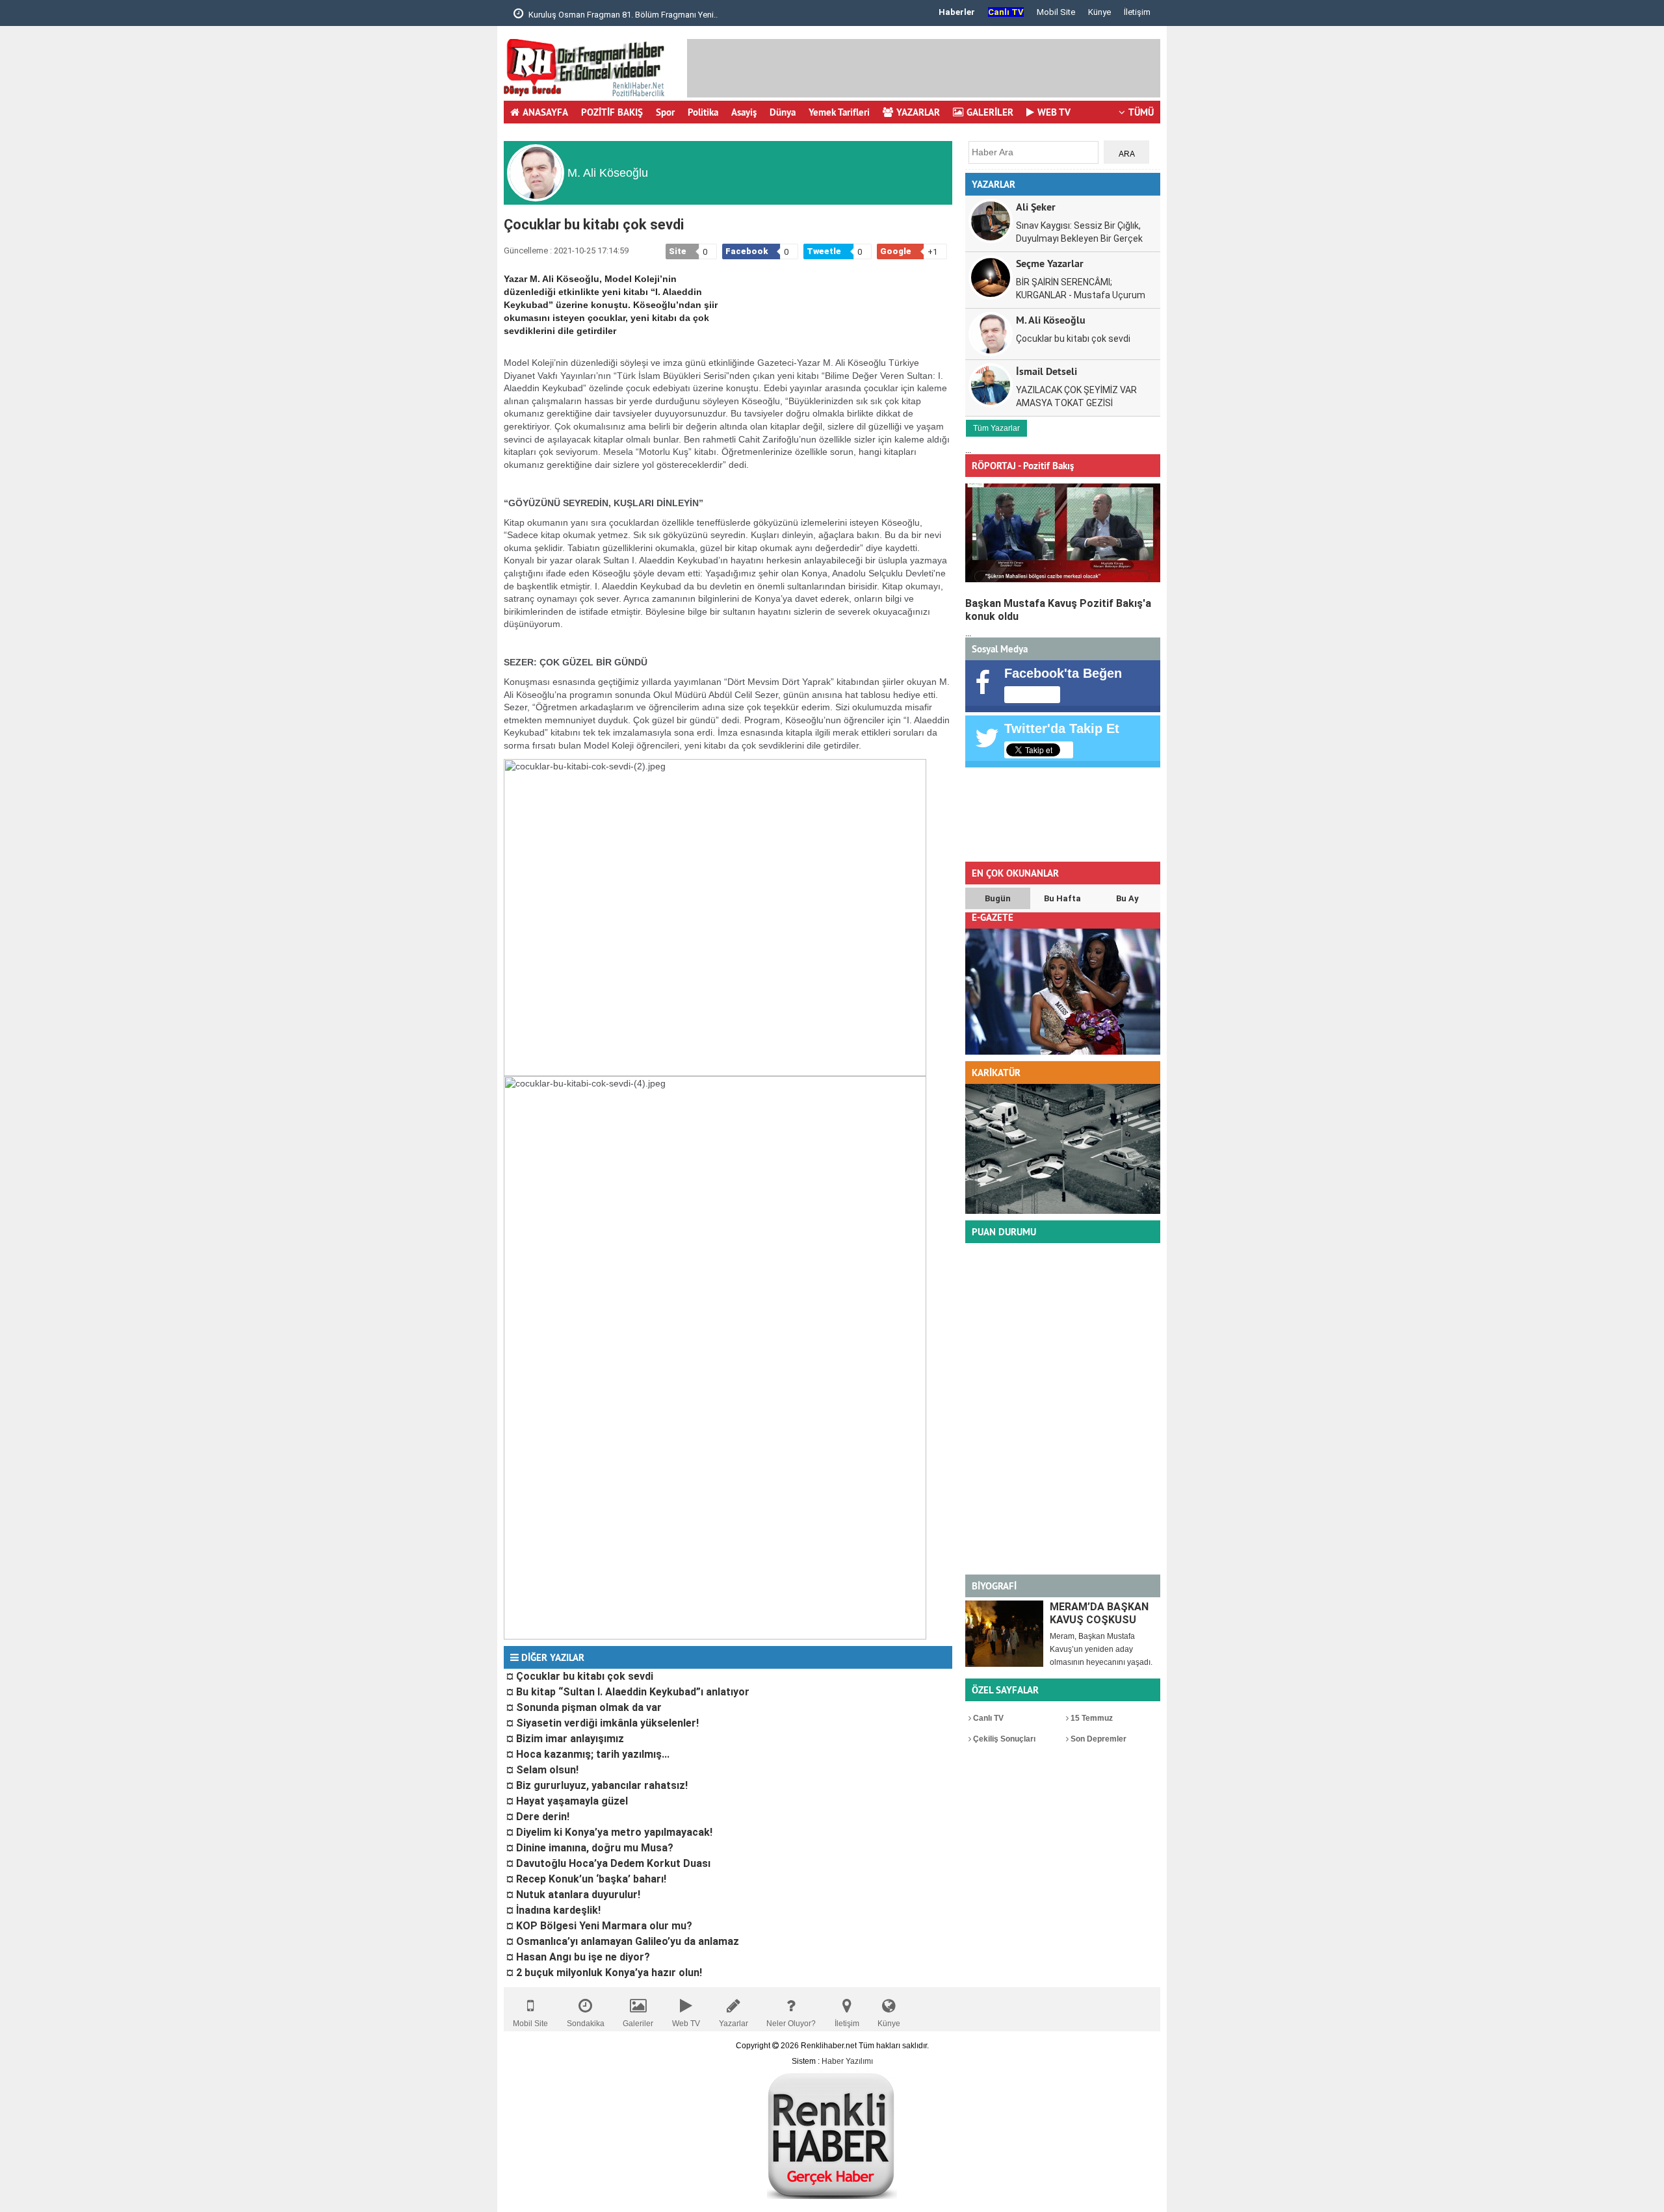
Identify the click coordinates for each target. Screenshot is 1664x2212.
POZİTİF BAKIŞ (612, 112)
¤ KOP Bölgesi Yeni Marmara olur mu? (599, 1926)
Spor (665, 112)
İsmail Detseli (1046, 371)
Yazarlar (734, 2024)
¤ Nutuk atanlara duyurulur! (573, 1895)
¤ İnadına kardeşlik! (553, 1910)
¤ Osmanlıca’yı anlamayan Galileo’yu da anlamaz (623, 1941)
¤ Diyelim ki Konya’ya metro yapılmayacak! (609, 1832)
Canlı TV (987, 1718)
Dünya (783, 112)
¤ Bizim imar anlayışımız (565, 1739)
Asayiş (744, 112)
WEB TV (1054, 112)
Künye (1099, 12)
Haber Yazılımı (847, 2061)
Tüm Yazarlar (996, 428)
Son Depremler (1098, 1739)
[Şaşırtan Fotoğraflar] (1063, 1211)
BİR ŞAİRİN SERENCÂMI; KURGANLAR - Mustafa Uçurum (1081, 289)
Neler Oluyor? (791, 2024)
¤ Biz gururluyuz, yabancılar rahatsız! (597, 1785)
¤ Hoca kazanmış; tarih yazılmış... (588, 1754)
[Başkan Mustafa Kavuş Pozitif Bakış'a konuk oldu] (1063, 533)
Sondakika (586, 2024)
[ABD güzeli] (1063, 1052)
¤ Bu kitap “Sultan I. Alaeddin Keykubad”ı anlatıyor (628, 1692)
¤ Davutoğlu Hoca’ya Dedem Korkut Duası (608, 1863)
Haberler (957, 12)
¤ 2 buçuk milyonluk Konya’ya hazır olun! (604, 1973)
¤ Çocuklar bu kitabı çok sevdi (580, 1676)
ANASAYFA (545, 112)
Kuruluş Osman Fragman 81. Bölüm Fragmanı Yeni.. (622, 15)
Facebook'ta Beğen (1063, 673)
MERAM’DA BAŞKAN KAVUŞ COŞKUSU (1099, 1613)
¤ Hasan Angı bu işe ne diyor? (578, 1957)
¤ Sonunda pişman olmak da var (584, 1707)
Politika (703, 112)
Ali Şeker (1036, 206)
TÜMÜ (1141, 112)
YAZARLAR (918, 112)
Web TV (686, 2024)
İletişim (1137, 12)
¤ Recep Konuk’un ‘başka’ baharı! (586, 1879)
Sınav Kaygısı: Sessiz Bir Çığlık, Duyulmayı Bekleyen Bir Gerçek (1079, 232)
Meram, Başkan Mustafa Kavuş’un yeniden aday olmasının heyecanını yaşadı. (1101, 1649)
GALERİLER (990, 112)
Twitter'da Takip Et (1062, 728)
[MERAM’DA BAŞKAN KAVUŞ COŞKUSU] (1004, 1634)
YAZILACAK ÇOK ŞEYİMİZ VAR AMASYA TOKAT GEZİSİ (1076, 396)
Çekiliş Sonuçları (1003, 1739)
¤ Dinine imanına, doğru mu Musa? (590, 1848)
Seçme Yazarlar (1050, 263)
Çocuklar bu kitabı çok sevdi (1073, 339)
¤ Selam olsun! (542, 1770)
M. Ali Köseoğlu (1051, 319)
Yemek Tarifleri (839, 112)
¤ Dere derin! (538, 1817)
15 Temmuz (1091, 1718)
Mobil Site (1056, 12)
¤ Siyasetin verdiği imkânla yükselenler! (603, 1723)
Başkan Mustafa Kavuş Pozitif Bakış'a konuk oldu (1058, 610)
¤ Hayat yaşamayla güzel (567, 1801)
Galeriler (638, 2024)
